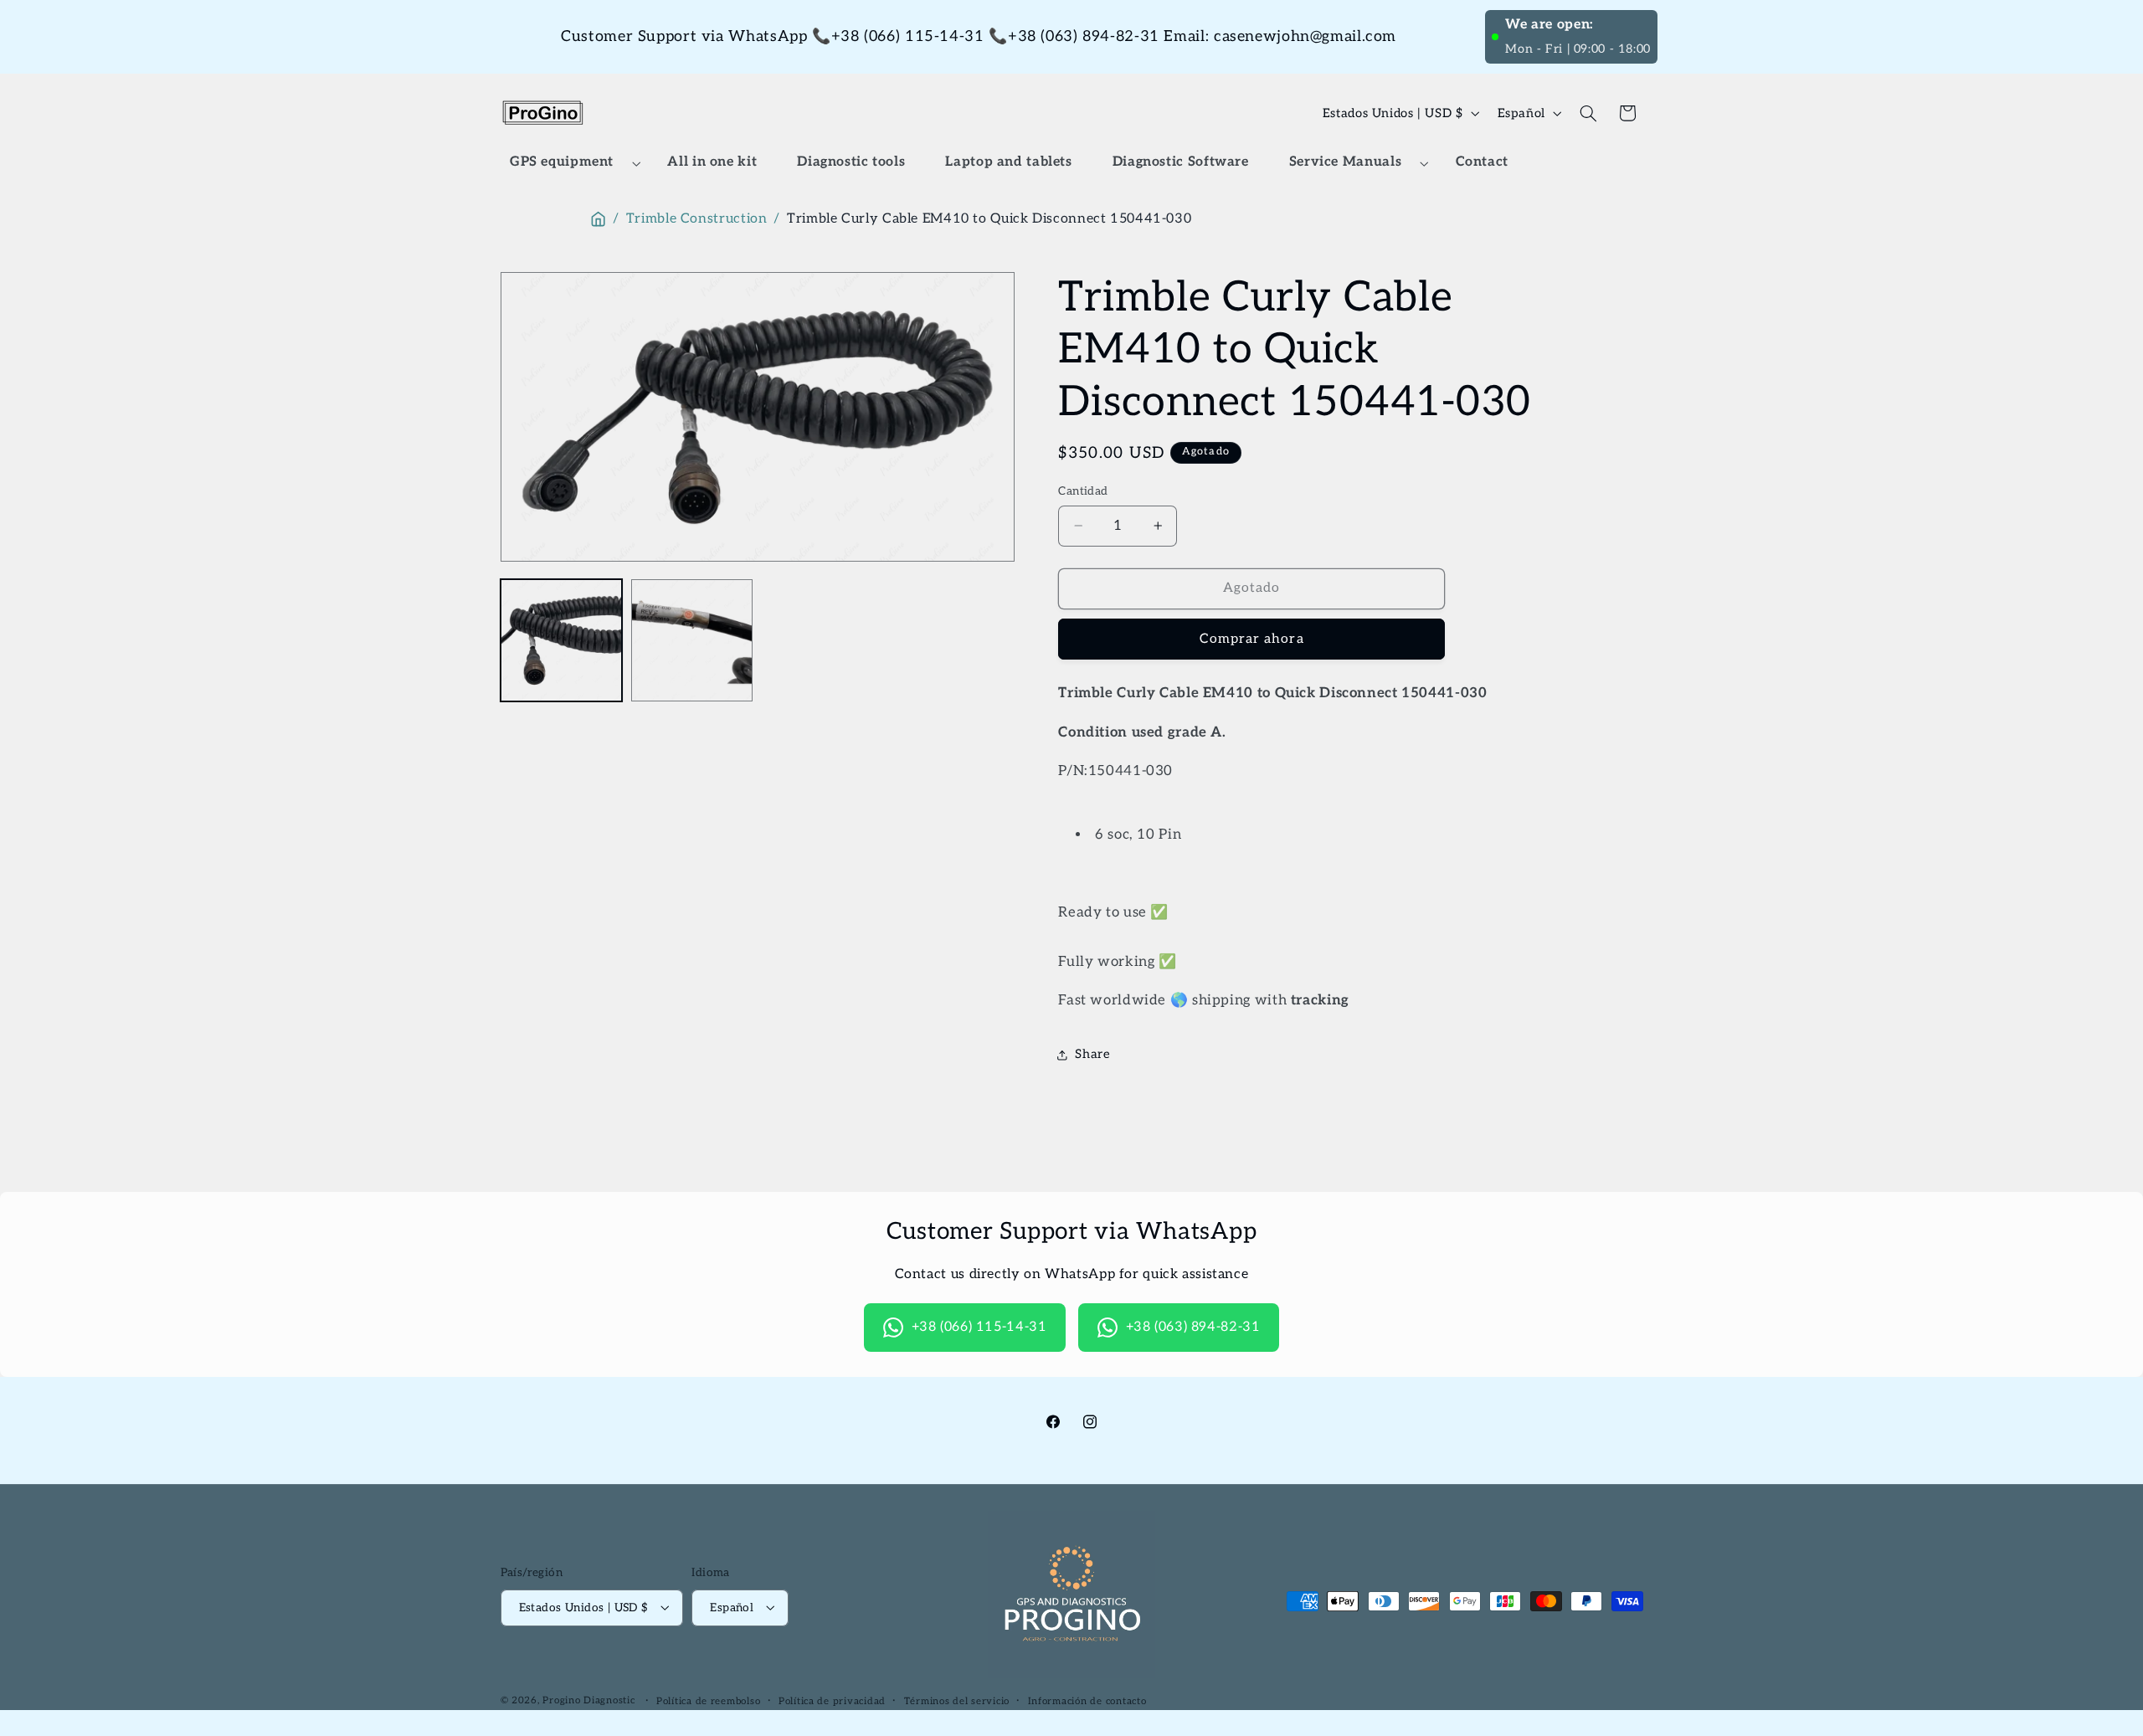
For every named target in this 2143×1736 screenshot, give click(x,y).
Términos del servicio (957, 1700)
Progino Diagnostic (588, 1700)
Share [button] (1092, 1055)
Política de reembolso (708, 1700)
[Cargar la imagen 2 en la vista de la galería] (692, 640)
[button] (569, 163)
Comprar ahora (1252, 639)
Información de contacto (1087, 1700)
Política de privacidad (832, 1700)
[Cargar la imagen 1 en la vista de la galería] (562, 640)
